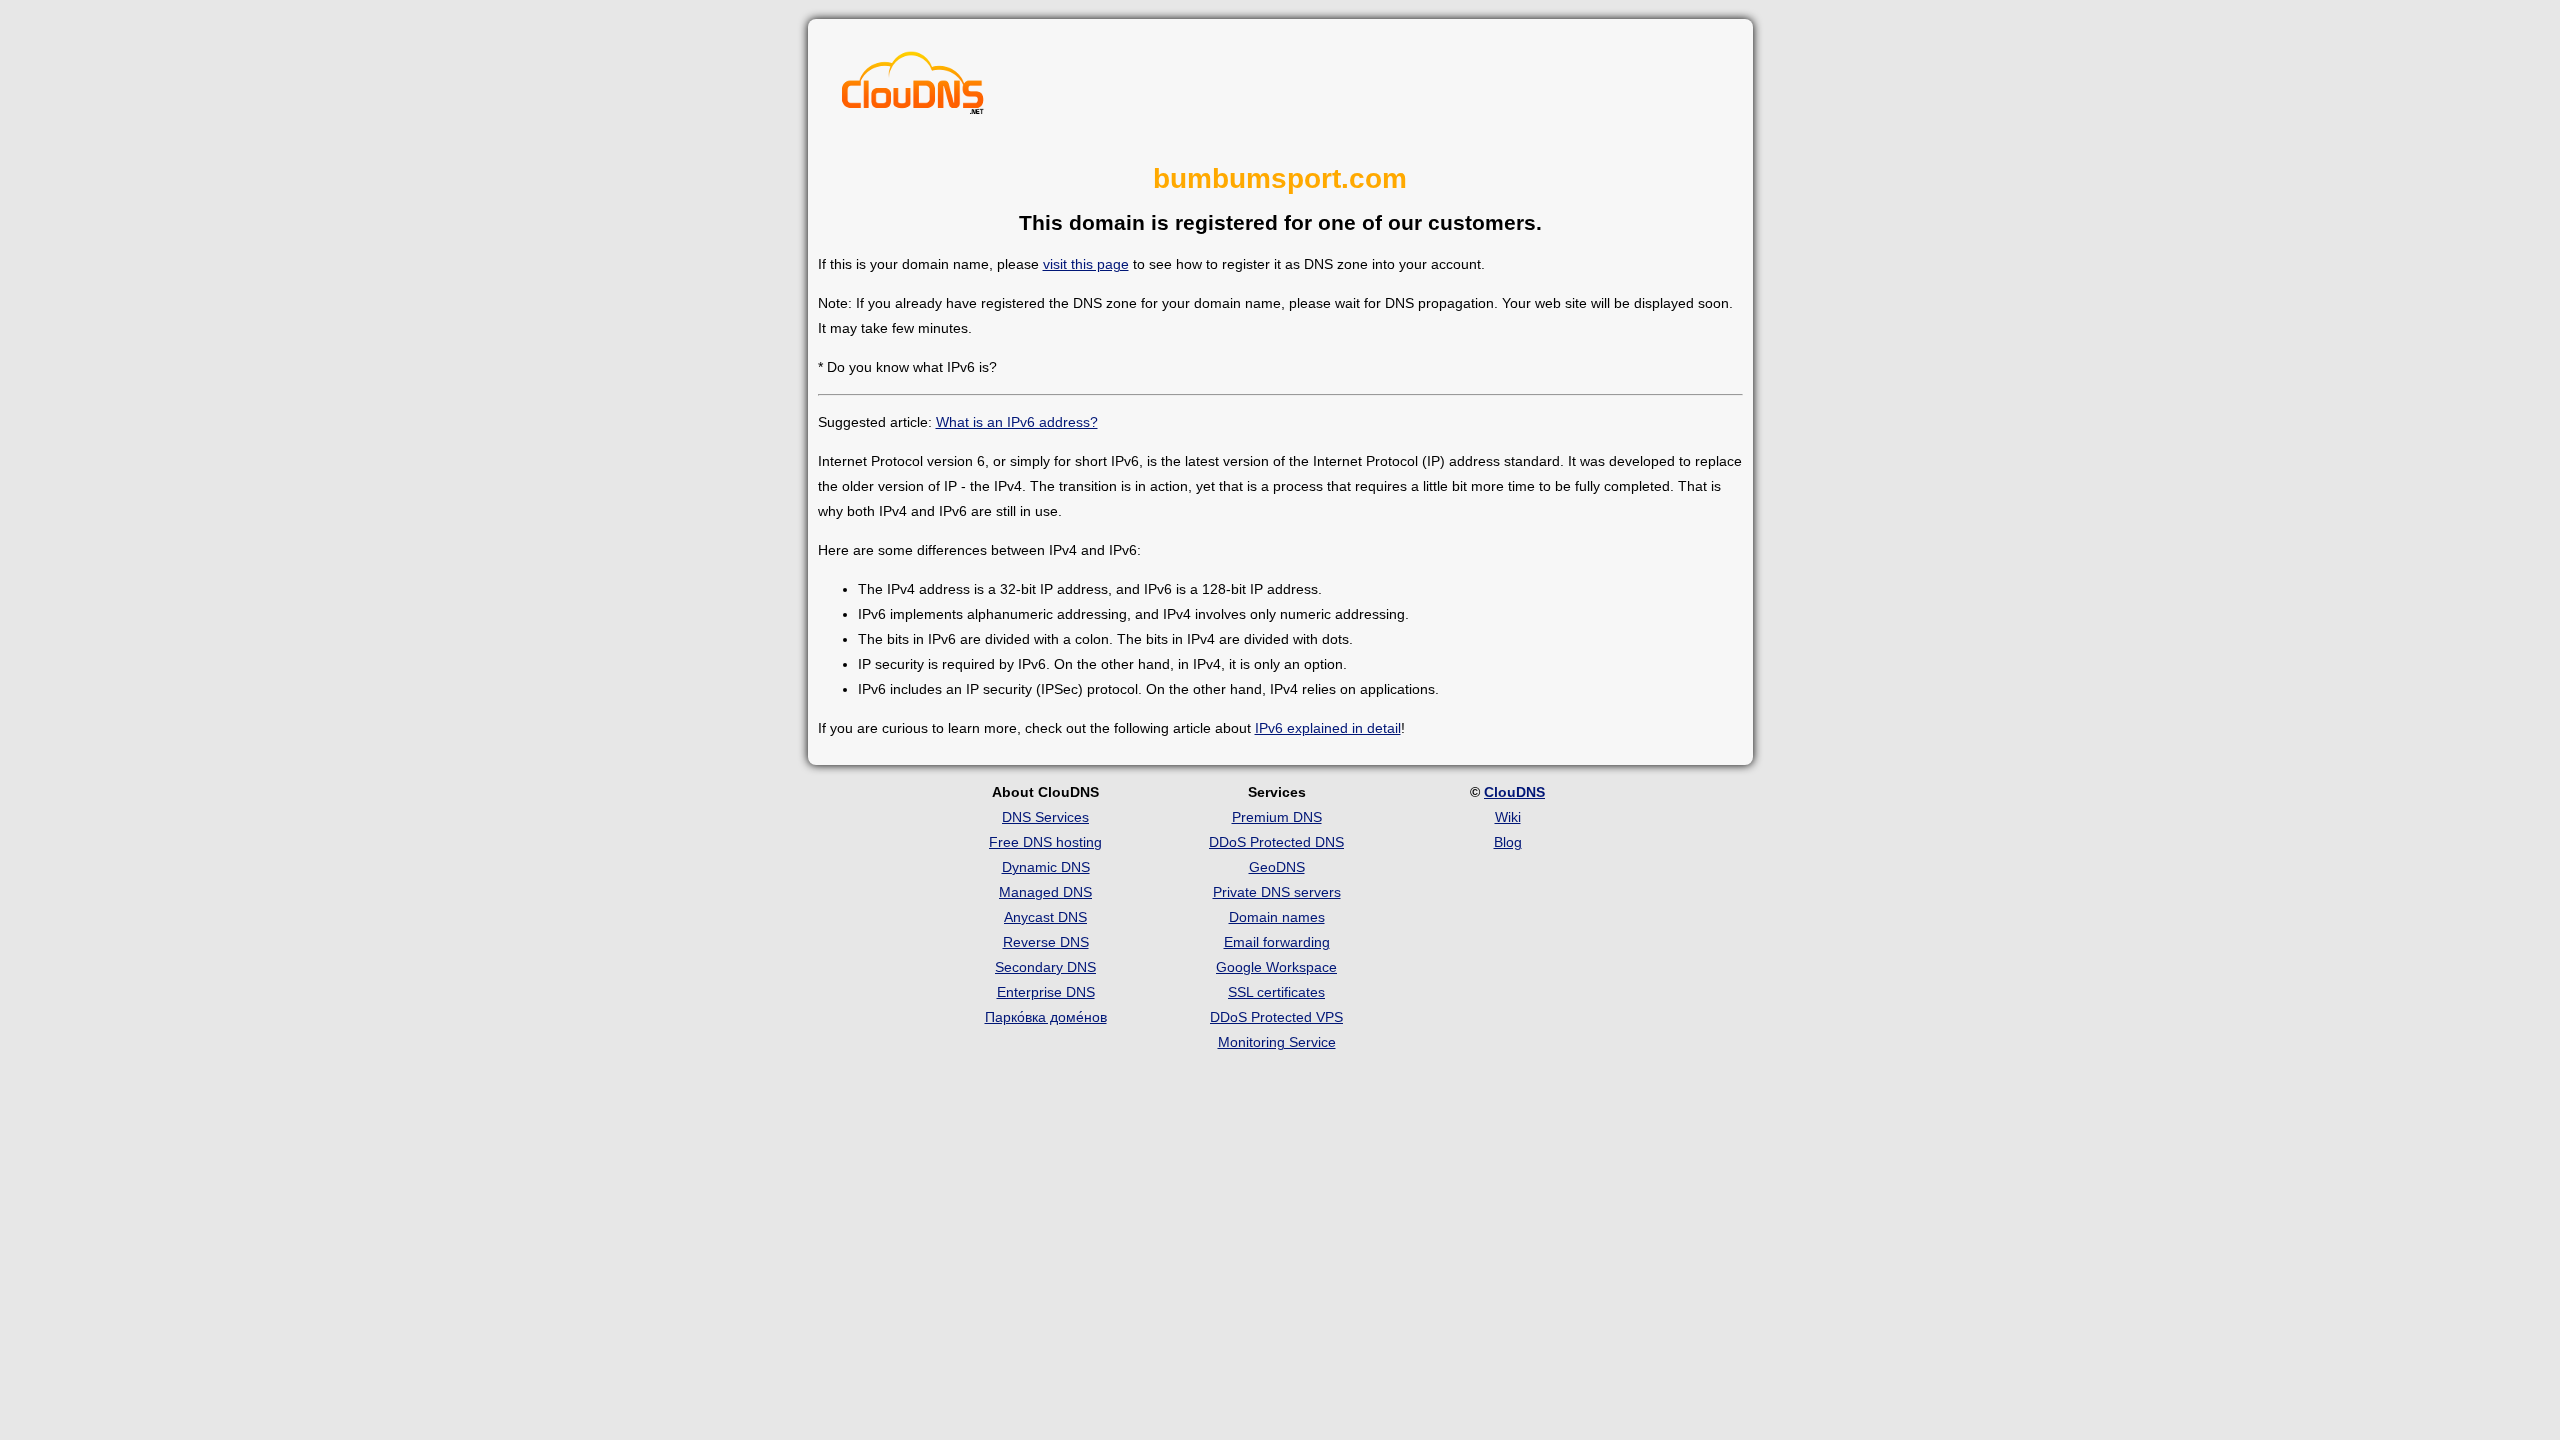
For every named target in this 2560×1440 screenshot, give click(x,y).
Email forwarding (1277, 942)
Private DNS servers (1277, 892)
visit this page (1086, 264)
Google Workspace (1276, 967)
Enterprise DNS (1046, 992)
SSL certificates (1276, 992)
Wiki (1508, 817)
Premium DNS (1277, 817)
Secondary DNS (1045, 967)
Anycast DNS (1045, 917)
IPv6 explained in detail (1328, 728)
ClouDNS (1514, 792)
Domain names (1277, 917)
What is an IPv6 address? (1017, 422)
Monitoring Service (1277, 1042)
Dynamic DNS (1046, 867)
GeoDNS (1277, 867)
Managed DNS (1045, 892)
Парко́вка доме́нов (1046, 1017)
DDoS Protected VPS (1276, 1017)
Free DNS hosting (1045, 842)
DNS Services (1045, 817)
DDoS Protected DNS (1276, 842)
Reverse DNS (1046, 942)
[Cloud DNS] (913, 88)
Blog (1508, 842)
